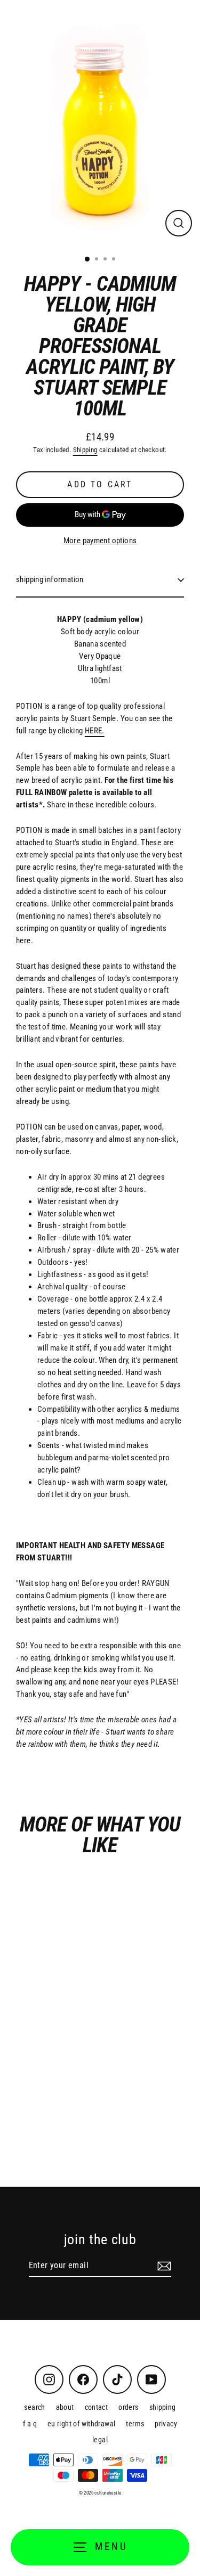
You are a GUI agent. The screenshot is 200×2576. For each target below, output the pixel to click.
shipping (163, 2407)
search (34, 2407)
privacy (166, 2424)
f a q (30, 2424)
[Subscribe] (163, 2266)
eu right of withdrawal (81, 2424)
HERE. (95, 731)
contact (97, 2407)
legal (100, 2440)
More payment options (100, 541)
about (65, 2407)
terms (135, 2424)
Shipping (85, 450)
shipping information (50, 579)
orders (128, 2407)
